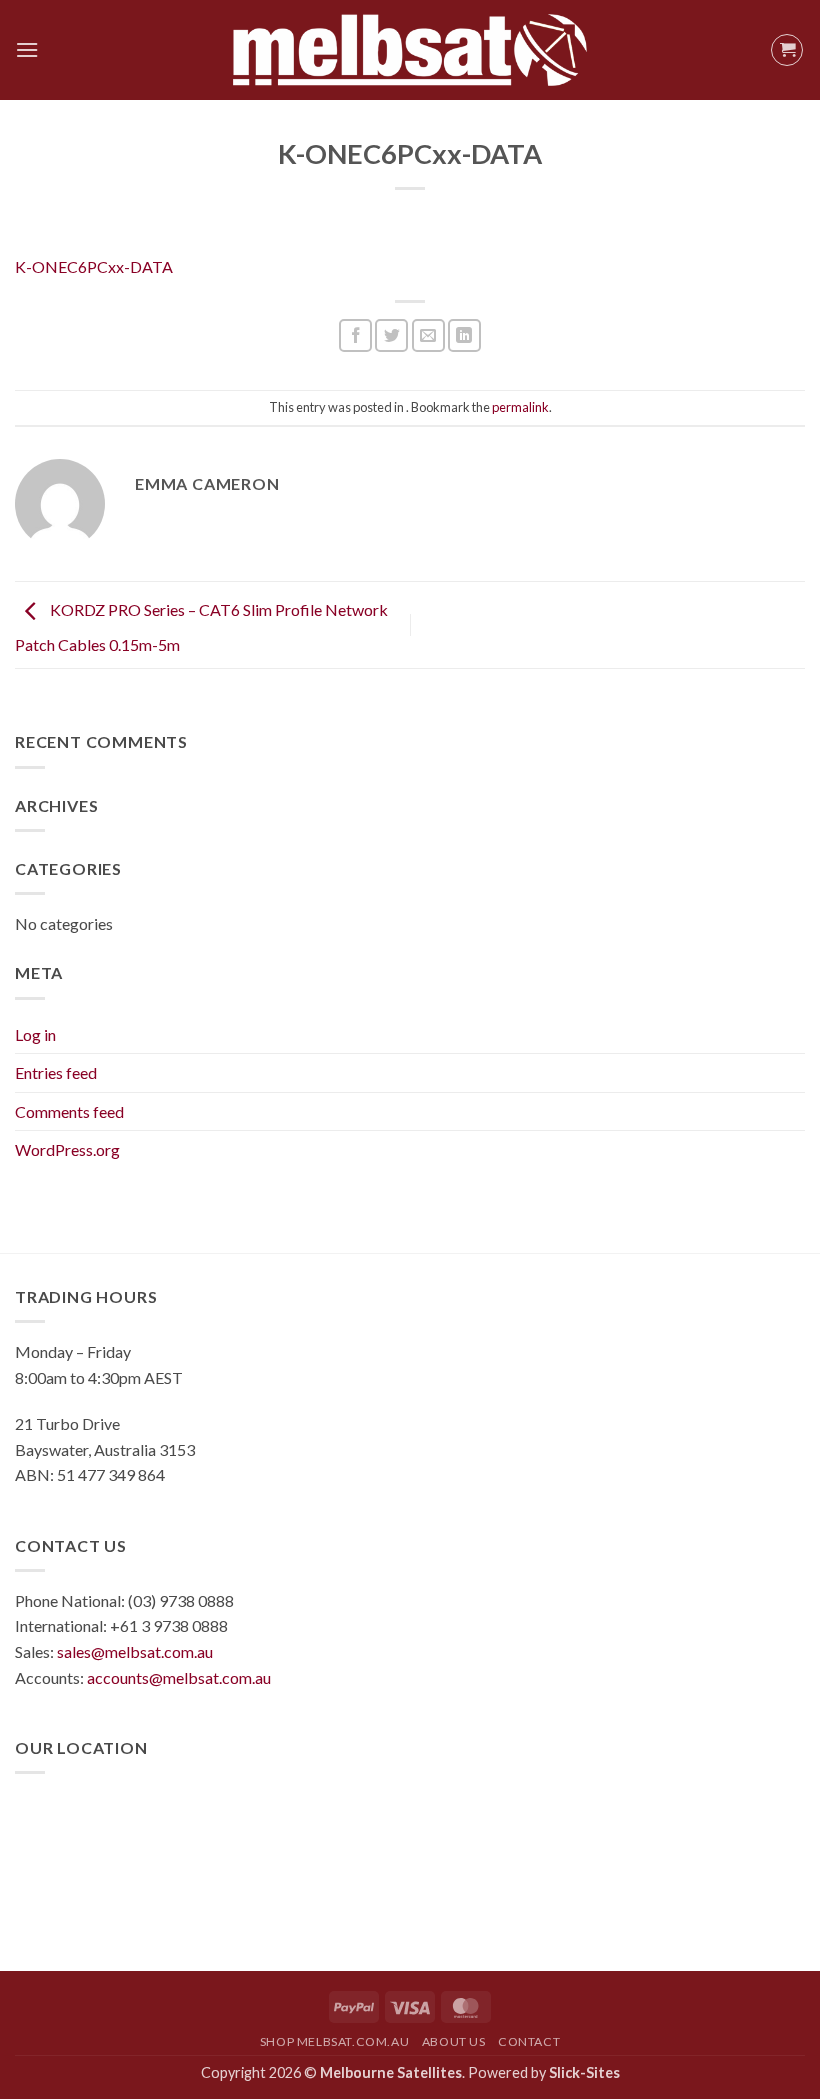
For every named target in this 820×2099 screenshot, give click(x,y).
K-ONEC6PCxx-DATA (94, 266)
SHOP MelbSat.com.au (335, 2041)
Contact (529, 2041)
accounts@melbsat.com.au (179, 1677)
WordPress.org (67, 1149)
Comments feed (69, 1111)
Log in (35, 1034)
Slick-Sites (584, 2072)
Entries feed (56, 1072)
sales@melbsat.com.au (135, 1651)
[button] (27, 49)
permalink (520, 407)
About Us (454, 2041)
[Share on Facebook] (355, 335)
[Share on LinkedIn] (464, 335)
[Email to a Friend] (428, 335)
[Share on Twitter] (391, 335)
